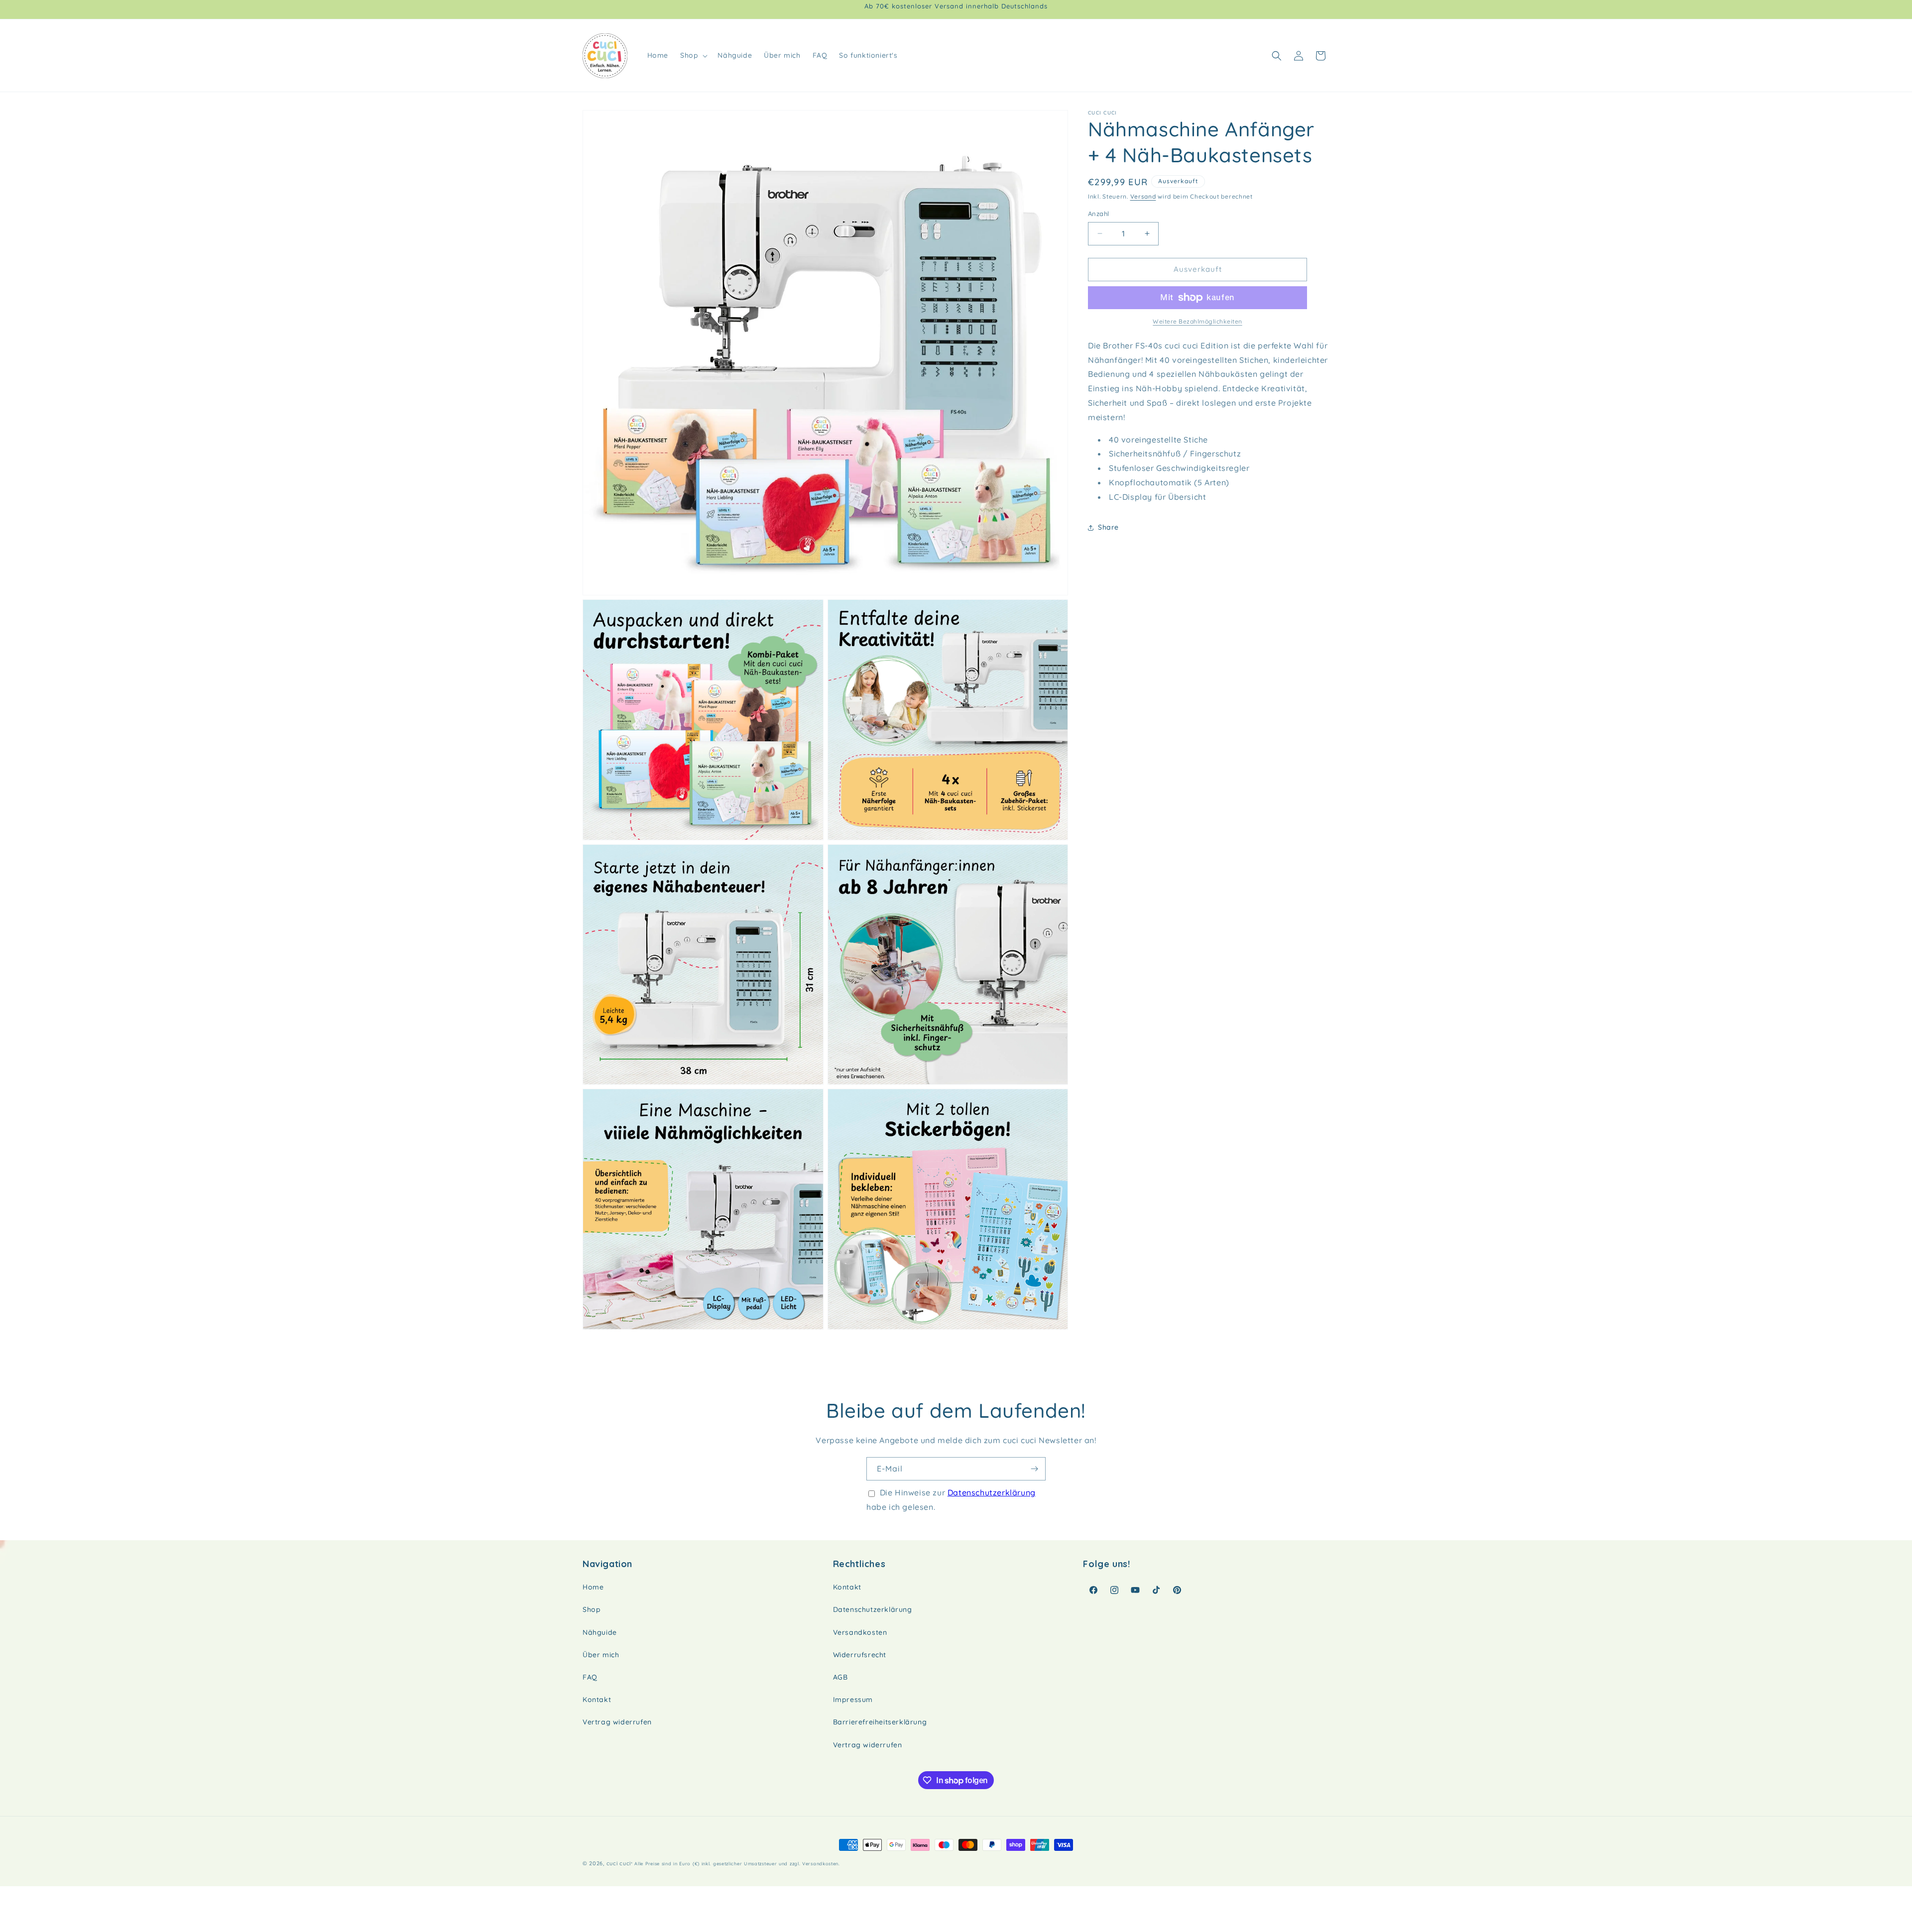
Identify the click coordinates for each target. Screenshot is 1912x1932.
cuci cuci (619, 1863)
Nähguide (600, 1632)
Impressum (853, 1700)
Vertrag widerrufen (617, 1722)
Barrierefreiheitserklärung (880, 1722)
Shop (592, 1609)
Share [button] (1108, 527)
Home (593, 1587)
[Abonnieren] (1034, 1469)
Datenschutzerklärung (992, 1492)
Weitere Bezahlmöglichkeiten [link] (1197, 321)
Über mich (601, 1655)
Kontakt (597, 1700)
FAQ (590, 1677)
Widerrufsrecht (860, 1655)
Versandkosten (860, 1632)
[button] (693, 55)
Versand (1143, 196)
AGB (840, 1677)
